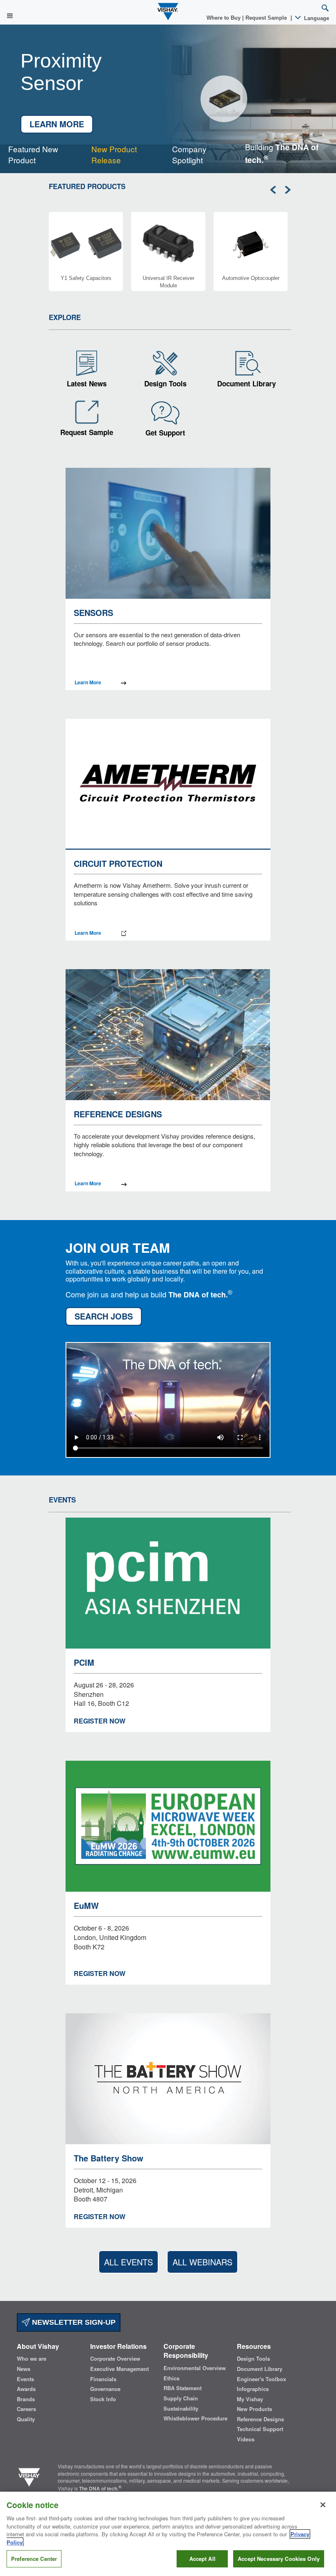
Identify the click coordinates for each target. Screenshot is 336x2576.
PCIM (84, 1662)
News (24, 2369)
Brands (26, 2399)
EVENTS (62, 1500)
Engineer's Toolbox (261, 2379)
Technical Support (260, 2429)
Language (316, 18)
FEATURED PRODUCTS (87, 186)
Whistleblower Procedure (195, 2418)
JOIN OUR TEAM (118, 1246)
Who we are (32, 2359)
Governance (105, 2389)
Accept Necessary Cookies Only (279, 2559)
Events (25, 2379)
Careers (26, 2409)
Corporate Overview (115, 2359)
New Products (254, 2409)
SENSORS (93, 612)
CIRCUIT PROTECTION (118, 863)
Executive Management (119, 2369)
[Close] (323, 2505)
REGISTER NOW (100, 1721)
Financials (103, 2379)
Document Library (246, 383)
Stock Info (103, 2399)
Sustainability (181, 2409)
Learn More (88, 682)
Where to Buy (224, 18)
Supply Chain (181, 2398)
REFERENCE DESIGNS (118, 1114)
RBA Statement (183, 2388)
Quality (26, 2419)
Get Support (165, 433)
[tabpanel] (168, 99)
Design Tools (165, 383)
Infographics (253, 2389)
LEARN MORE (57, 124)
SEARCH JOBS (104, 1316)
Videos (246, 2439)
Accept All (202, 2559)
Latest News (87, 383)
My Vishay (250, 2399)
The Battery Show (109, 2158)
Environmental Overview (195, 2368)
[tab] (42, 154)
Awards (26, 2389)
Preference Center (34, 2559)
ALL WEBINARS (202, 2262)
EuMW (86, 1905)
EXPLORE (65, 317)
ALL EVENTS (128, 2262)
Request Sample (87, 432)
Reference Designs (260, 2419)
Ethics (171, 2378)
